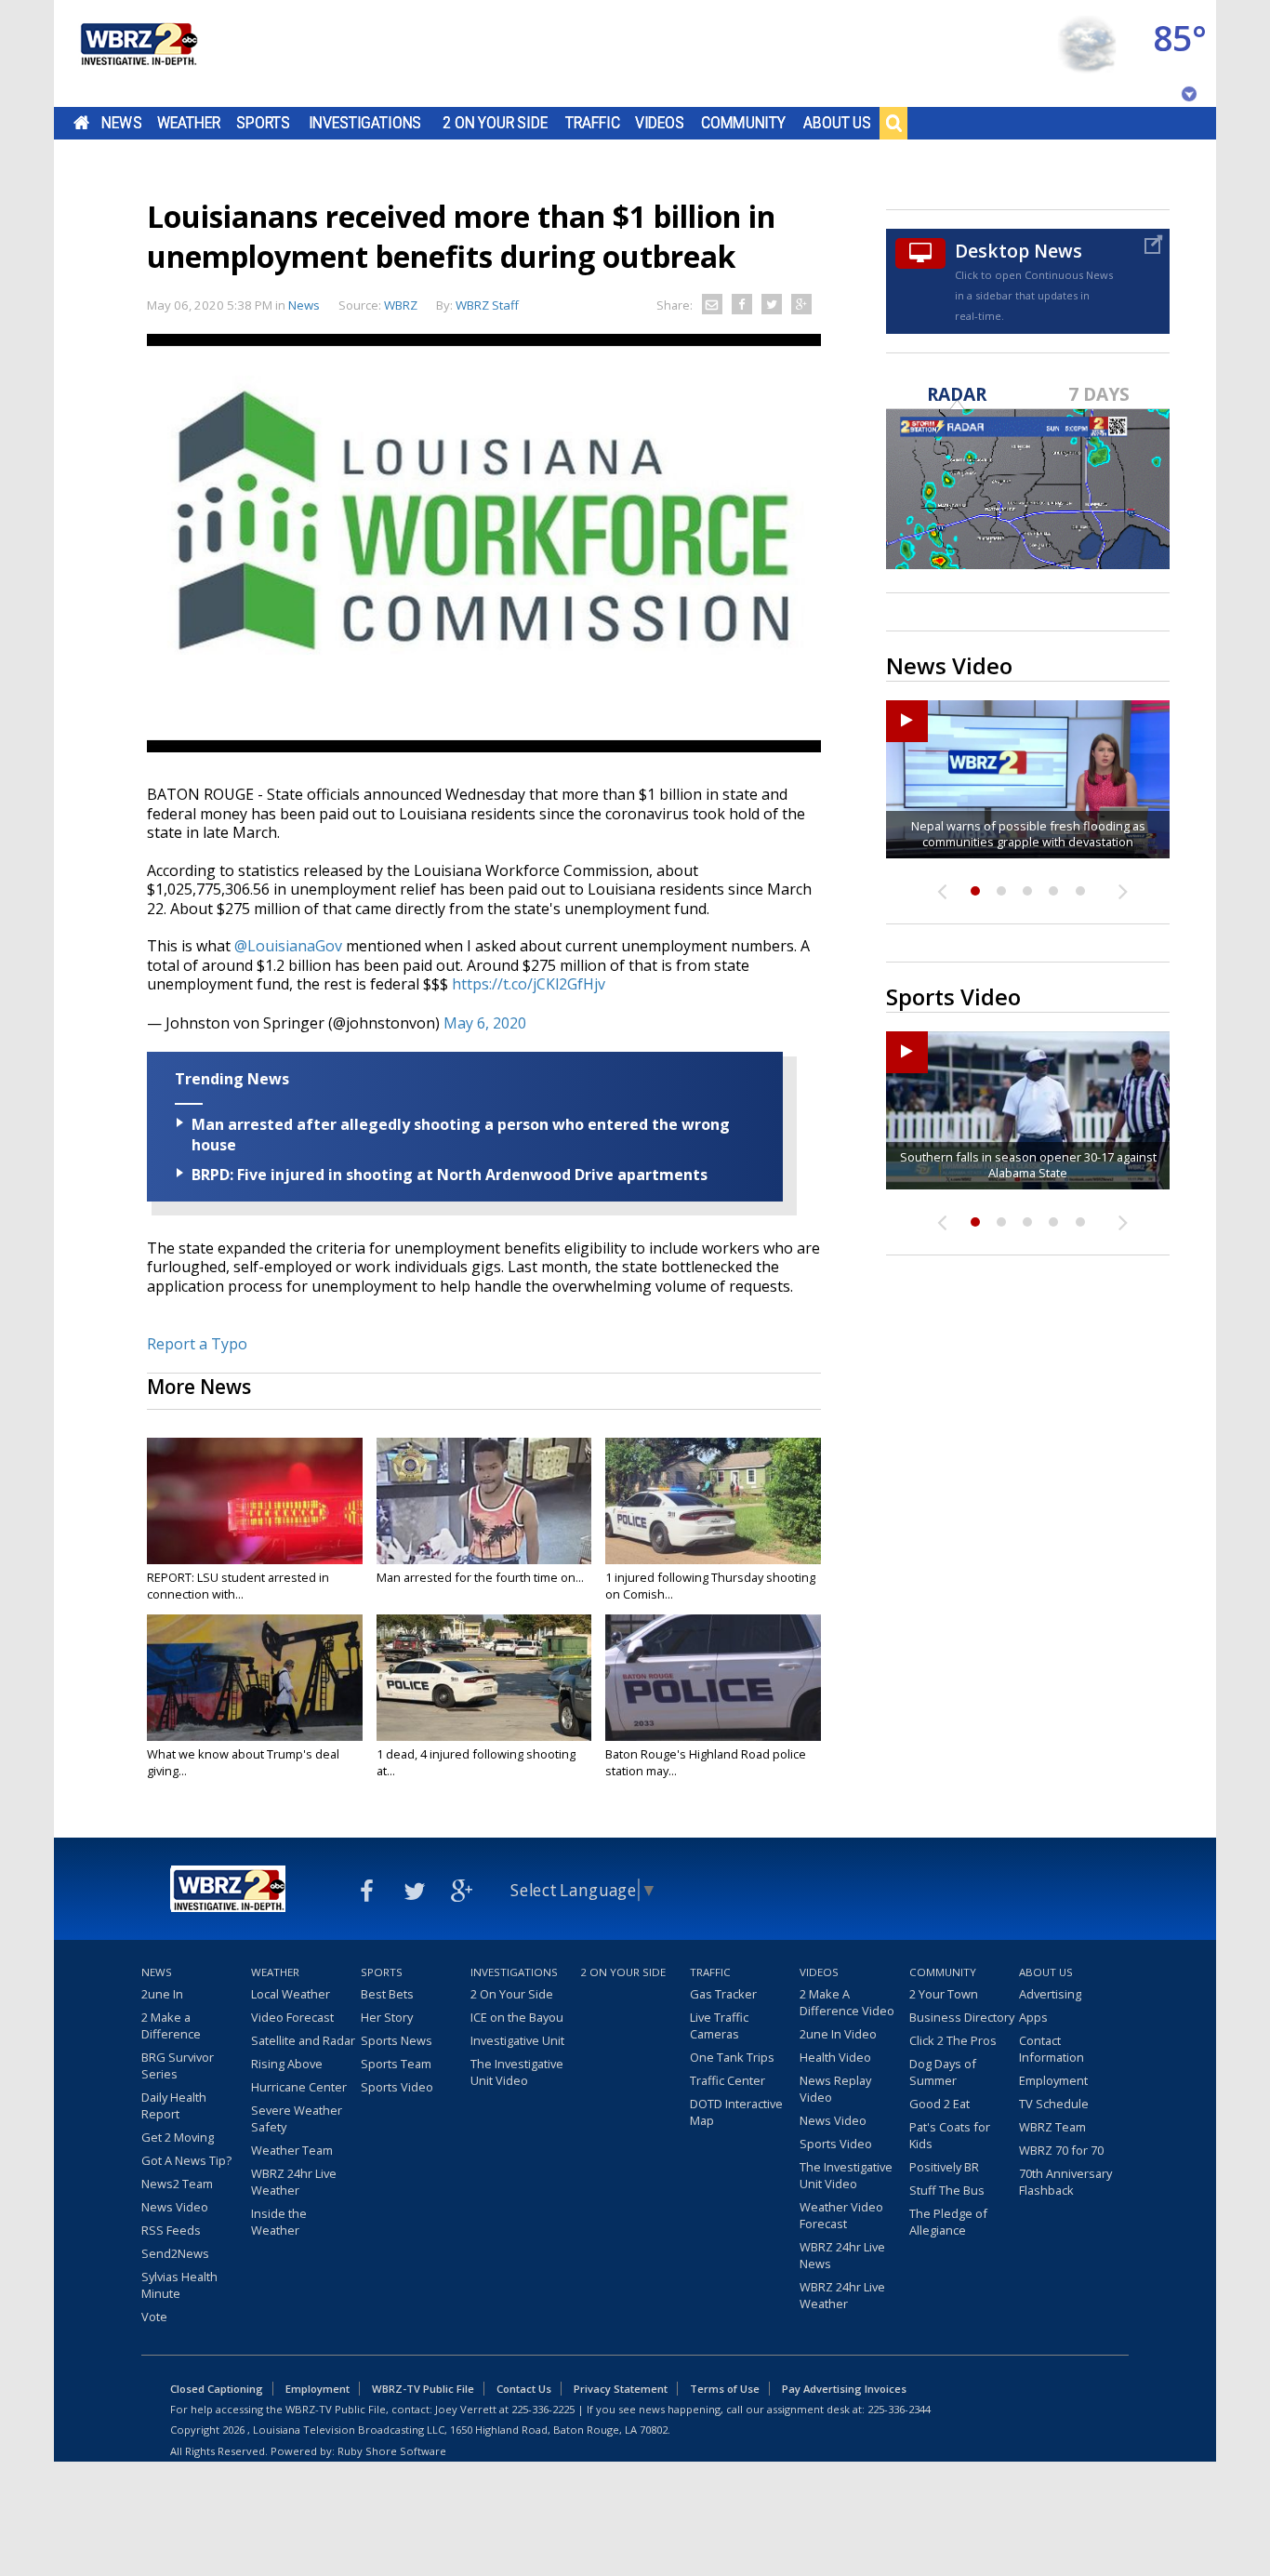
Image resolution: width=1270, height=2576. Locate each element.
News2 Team (177, 2184)
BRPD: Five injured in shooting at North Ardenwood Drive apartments (450, 1175)
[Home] (138, 53)
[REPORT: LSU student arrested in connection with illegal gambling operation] (255, 1501)
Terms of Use (725, 2389)
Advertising (1050, 1994)
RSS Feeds (171, 2230)
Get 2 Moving (178, 2137)
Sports (263, 123)
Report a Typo (197, 1344)
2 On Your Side (495, 123)
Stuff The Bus (947, 2190)
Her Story (387, 2017)
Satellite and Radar (303, 2040)
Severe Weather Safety (297, 2118)
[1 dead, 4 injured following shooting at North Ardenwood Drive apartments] (484, 1678)
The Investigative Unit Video (517, 2072)
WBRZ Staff (487, 305)
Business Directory (962, 2017)
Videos (660, 123)
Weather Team (292, 2150)
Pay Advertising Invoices (844, 2389)
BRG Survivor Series (178, 2065)
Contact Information (1052, 2049)
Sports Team (396, 2064)
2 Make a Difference (171, 2025)
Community (743, 123)
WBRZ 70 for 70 (1061, 2150)
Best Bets (387, 1994)
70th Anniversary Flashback (1065, 2182)
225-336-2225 (543, 2409)
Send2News (175, 2253)
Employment (1053, 2080)
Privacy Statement (621, 2389)
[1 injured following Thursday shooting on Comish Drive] (713, 1501)
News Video (175, 2207)
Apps (1033, 2017)
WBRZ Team (1052, 2127)
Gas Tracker (723, 1994)
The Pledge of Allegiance (948, 2222)
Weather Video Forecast (841, 2215)
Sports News (397, 2040)
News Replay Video (835, 2089)
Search (893, 123)
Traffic (593, 123)
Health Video (835, 2057)
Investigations (365, 123)
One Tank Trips (732, 2057)
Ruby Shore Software (392, 2451)
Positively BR (944, 2167)
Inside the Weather (279, 2222)
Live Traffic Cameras (719, 2025)
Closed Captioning (217, 2389)
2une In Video (838, 2034)
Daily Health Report (174, 2105)
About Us (837, 123)
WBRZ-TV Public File (423, 2389)
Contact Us (524, 2389)
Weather (189, 123)
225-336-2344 (899, 2409)
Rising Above (287, 2064)
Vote (154, 2317)
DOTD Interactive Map (736, 2112)
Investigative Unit (517, 2040)
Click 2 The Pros (953, 2040)
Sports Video (397, 2087)
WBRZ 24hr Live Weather (294, 2182)
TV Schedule (1054, 2104)
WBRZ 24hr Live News (842, 2255)
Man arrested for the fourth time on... (480, 1577)
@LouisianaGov (288, 946)
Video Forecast (292, 2017)
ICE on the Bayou (517, 2017)
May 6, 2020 (485, 1023)
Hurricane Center (299, 2087)
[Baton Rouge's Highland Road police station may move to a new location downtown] (713, 1678)
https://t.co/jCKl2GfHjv (529, 984)
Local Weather (291, 1994)
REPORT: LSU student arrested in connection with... (238, 1586)
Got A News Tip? (186, 2160)
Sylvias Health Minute (179, 2285)
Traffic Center (728, 2080)
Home (81, 123)
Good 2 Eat (939, 2104)
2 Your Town (944, 1994)
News (121, 123)
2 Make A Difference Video (847, 2002)
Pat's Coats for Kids (950, 2135)
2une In (162, 1994)
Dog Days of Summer (943, 2072)
